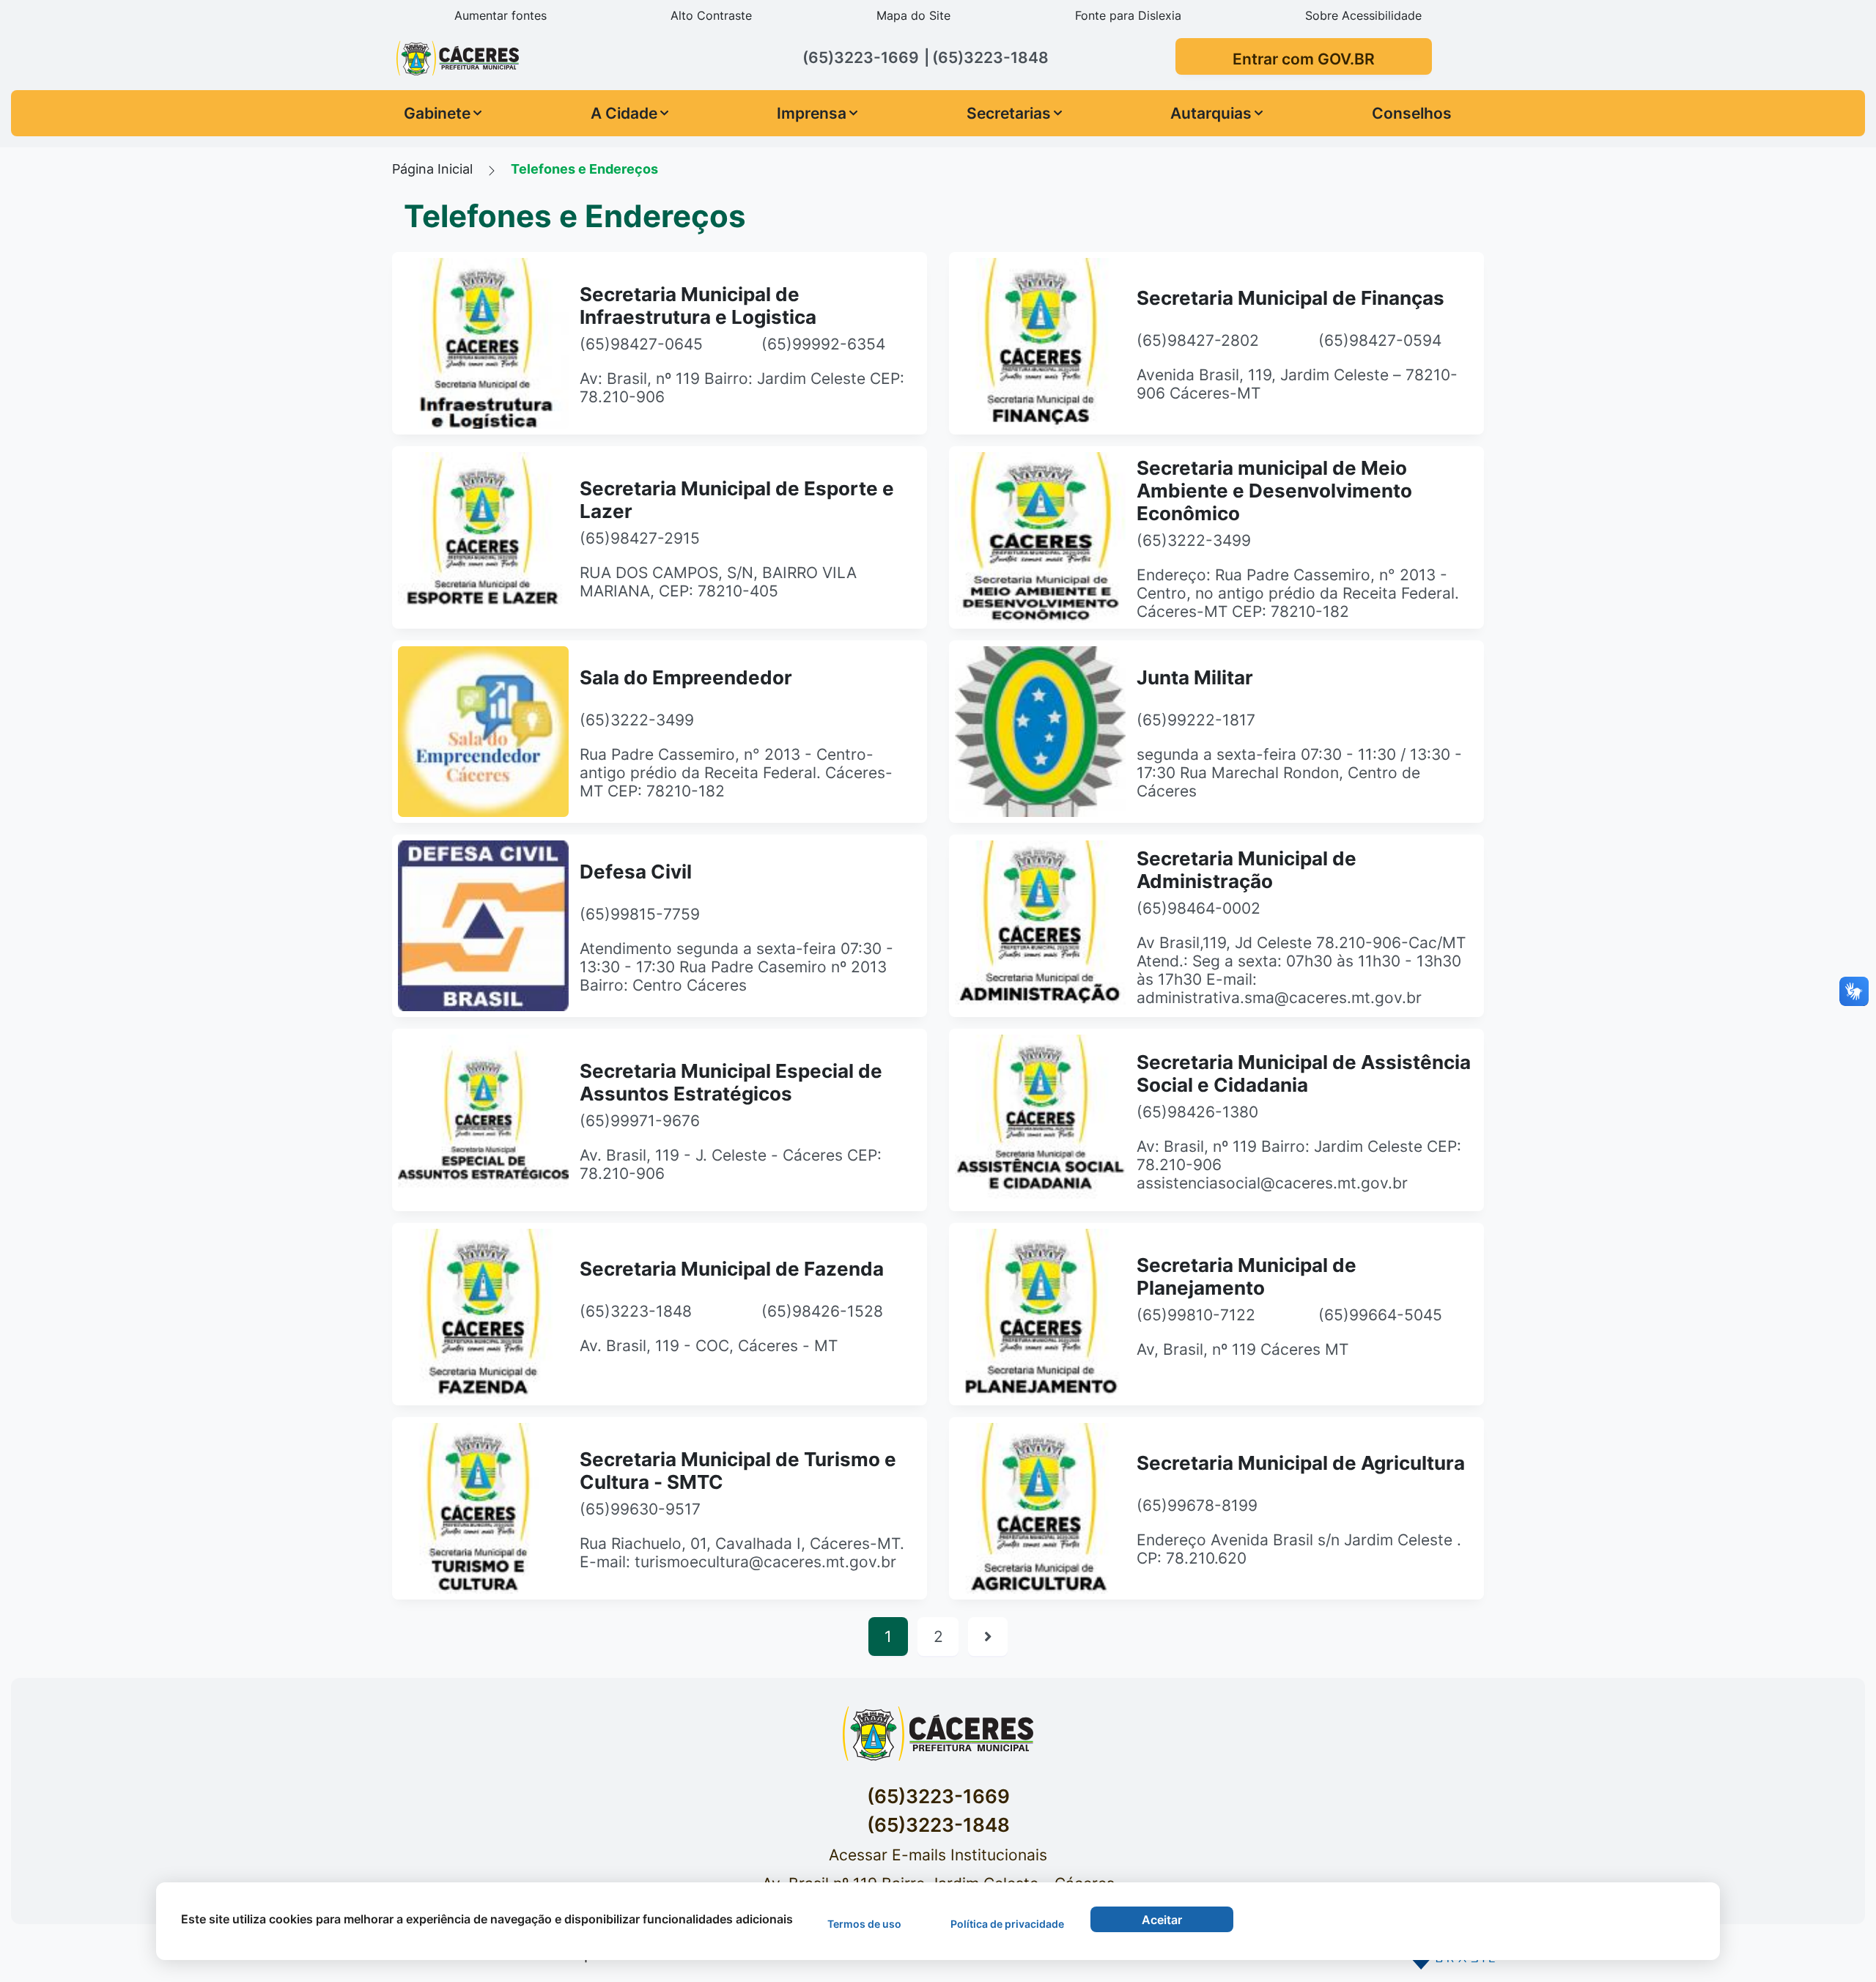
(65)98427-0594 (1380, 340)
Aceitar (1162, 1920)
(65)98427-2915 (640, 538)
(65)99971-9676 (640, 1121)
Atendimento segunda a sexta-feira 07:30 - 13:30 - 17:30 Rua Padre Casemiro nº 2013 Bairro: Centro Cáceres (736, 967)
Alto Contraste (711, 16)
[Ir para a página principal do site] (520, 58)
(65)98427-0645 (641, 344)
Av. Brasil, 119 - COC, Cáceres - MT (709, 1346)
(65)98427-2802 (1198, 340)
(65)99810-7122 (1196, 1315)
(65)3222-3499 (1194, 540)
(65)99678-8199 (1197, 1505)
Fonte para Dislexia (1128, 16)
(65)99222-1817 (1196, 720)
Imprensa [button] (812, 113)
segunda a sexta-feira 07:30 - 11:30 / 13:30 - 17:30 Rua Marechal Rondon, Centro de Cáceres (1299, 773)
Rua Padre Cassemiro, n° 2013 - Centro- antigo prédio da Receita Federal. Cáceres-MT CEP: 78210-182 (736, 773)
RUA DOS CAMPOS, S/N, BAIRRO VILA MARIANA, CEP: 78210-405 (718, 582)
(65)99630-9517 (640, 1509)
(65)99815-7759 (640, 914)
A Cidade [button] (624, 113)
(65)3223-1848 (636, 1311)
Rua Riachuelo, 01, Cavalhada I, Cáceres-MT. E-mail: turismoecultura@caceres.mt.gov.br (742, 1553)
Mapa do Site (913, 16)
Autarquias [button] (1211, 113)
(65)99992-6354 (823, 344)
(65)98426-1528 (822, 1311)
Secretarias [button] (1009, 113)
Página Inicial (432, 169)
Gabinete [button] (437, 113)
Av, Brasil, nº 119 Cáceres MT (1242, 1349)
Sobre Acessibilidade (1363, 16)
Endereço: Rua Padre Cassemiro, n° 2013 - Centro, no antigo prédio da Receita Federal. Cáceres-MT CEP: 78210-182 (1298, 593)
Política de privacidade (1007, 1924)
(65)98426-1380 (1197, 1112)
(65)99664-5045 (1380, 1315)
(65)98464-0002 (1199, 908)
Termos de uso (864, 1924)
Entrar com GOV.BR (1304, 59)
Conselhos (1412, 113)
